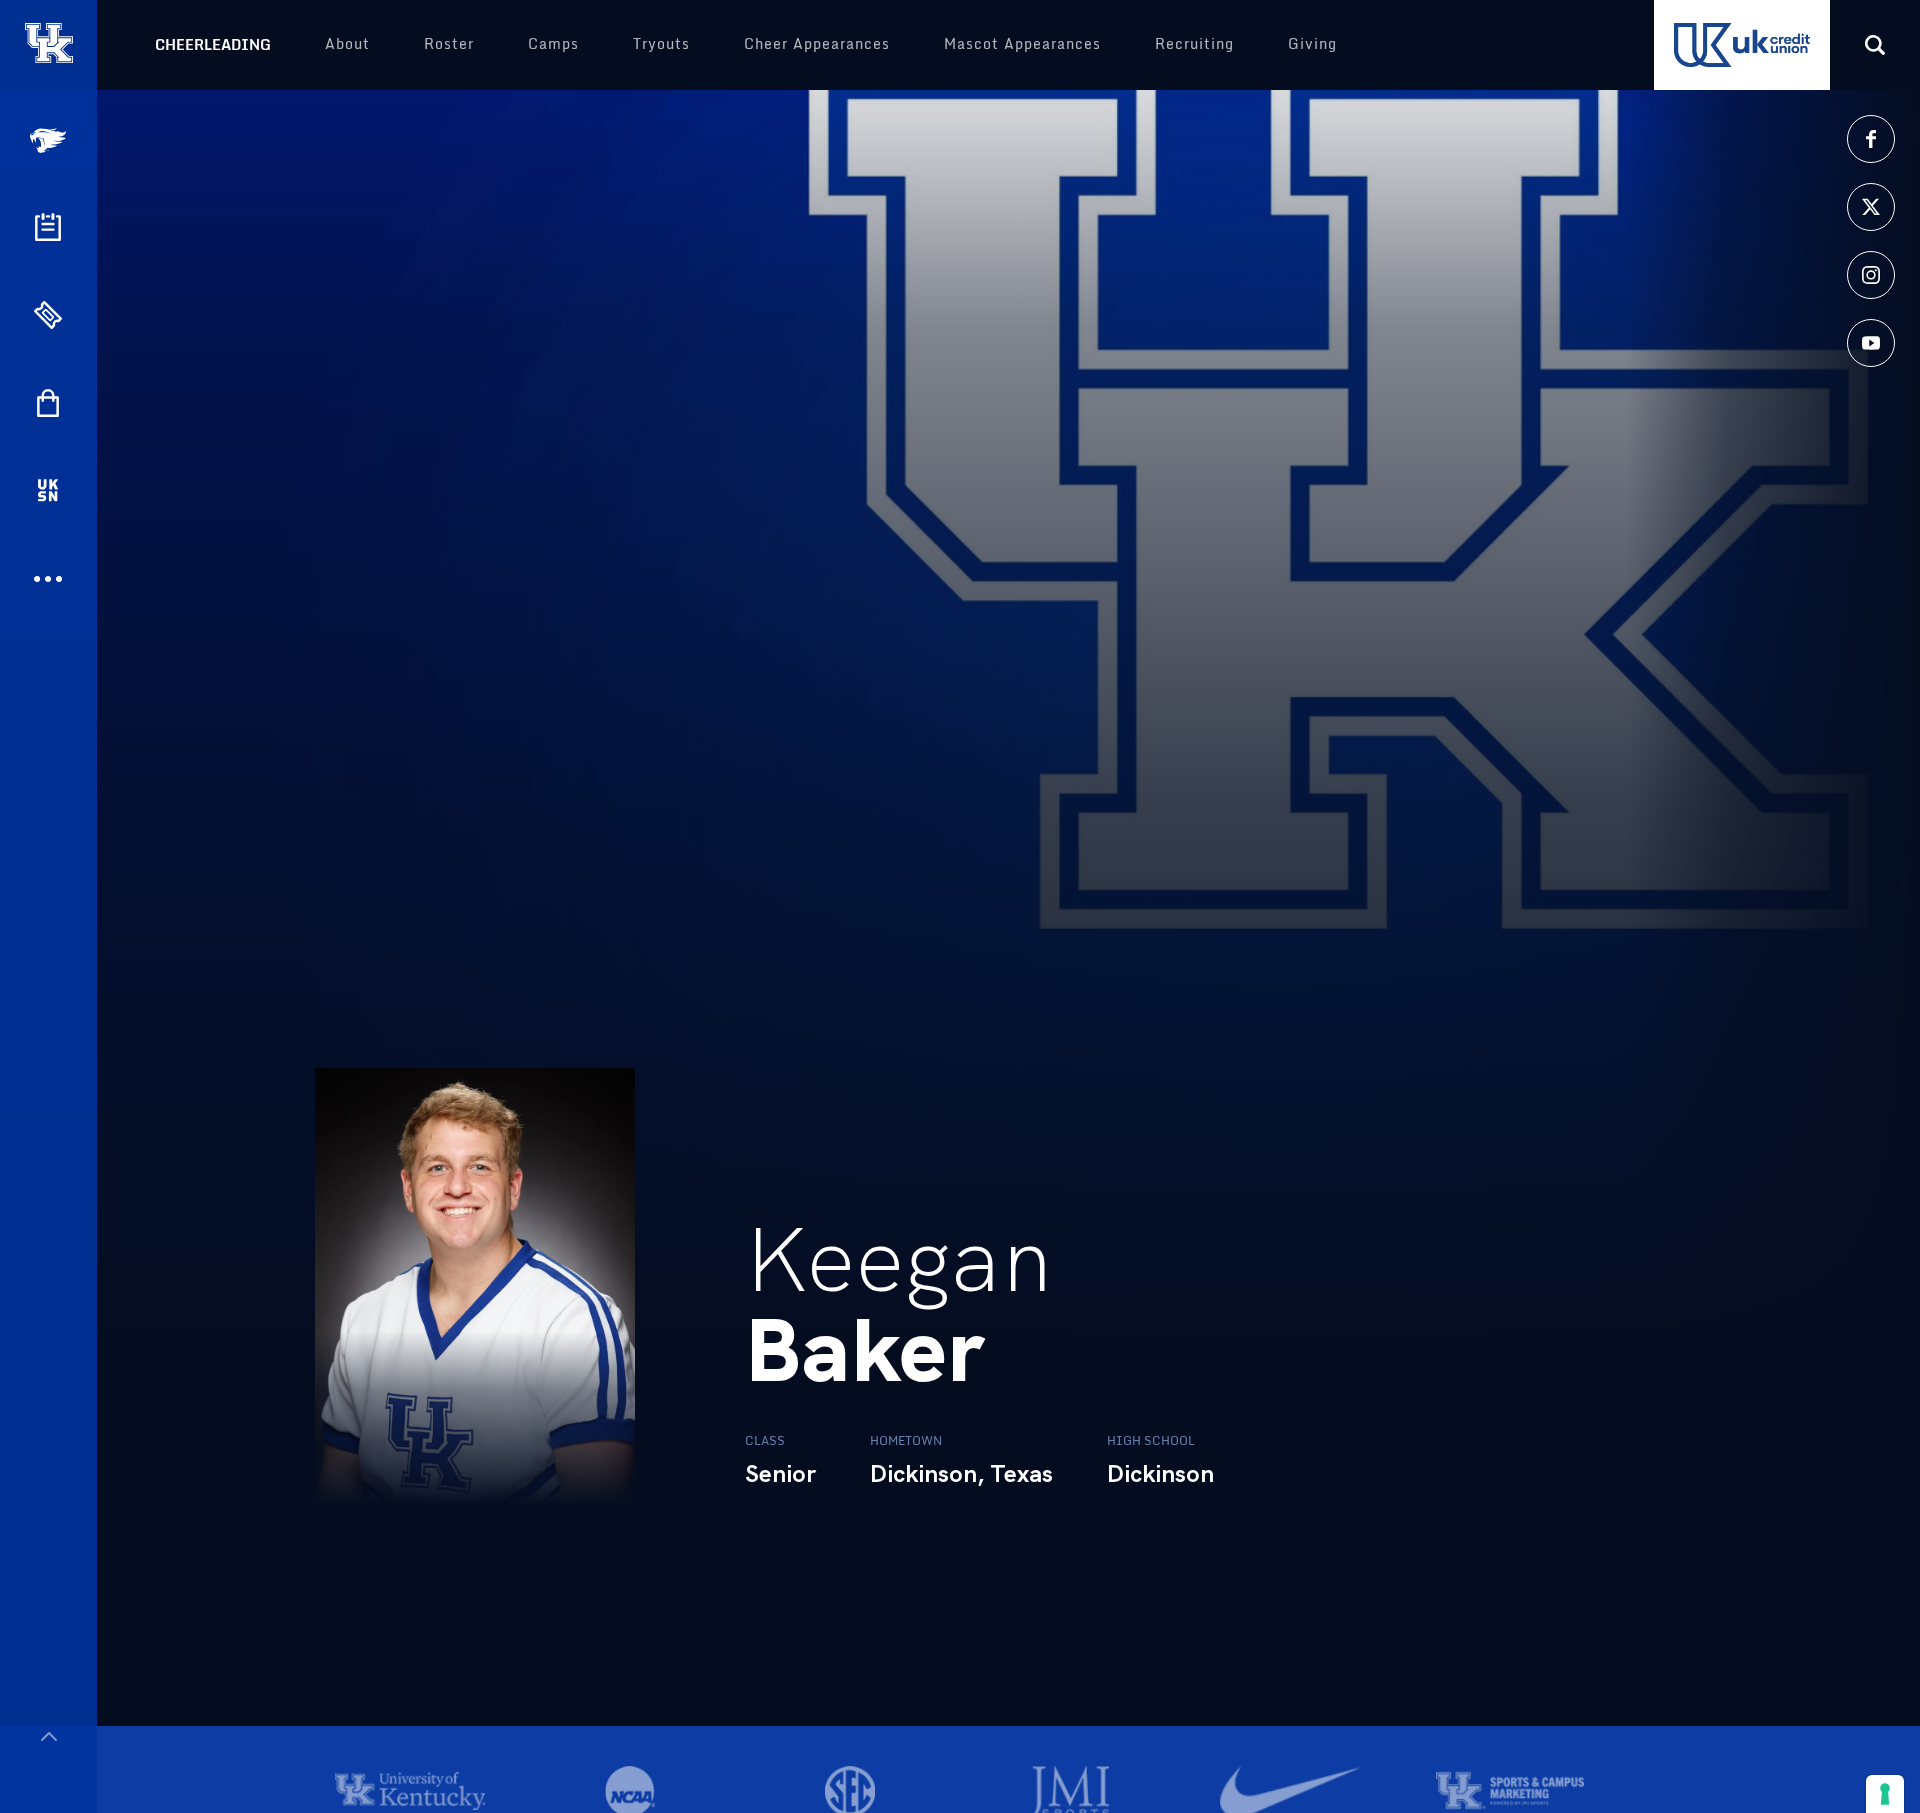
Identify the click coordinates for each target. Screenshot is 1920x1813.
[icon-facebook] (1871, 139)
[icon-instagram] (1871, 275)
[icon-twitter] (1871, 207)
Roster (449, 43)
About (347, 43)
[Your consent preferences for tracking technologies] (1885, 1794)
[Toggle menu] (48, 1736)
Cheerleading (213, 44)
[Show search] (1875, 45)
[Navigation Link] (50, 140)
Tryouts (661, 43)
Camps (553, 43)
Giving (1312, 43)
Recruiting (1194, 43)
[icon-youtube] (1871, 343)
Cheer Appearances (817, 43)
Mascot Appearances (1022, 43)
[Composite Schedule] (48, 227)
